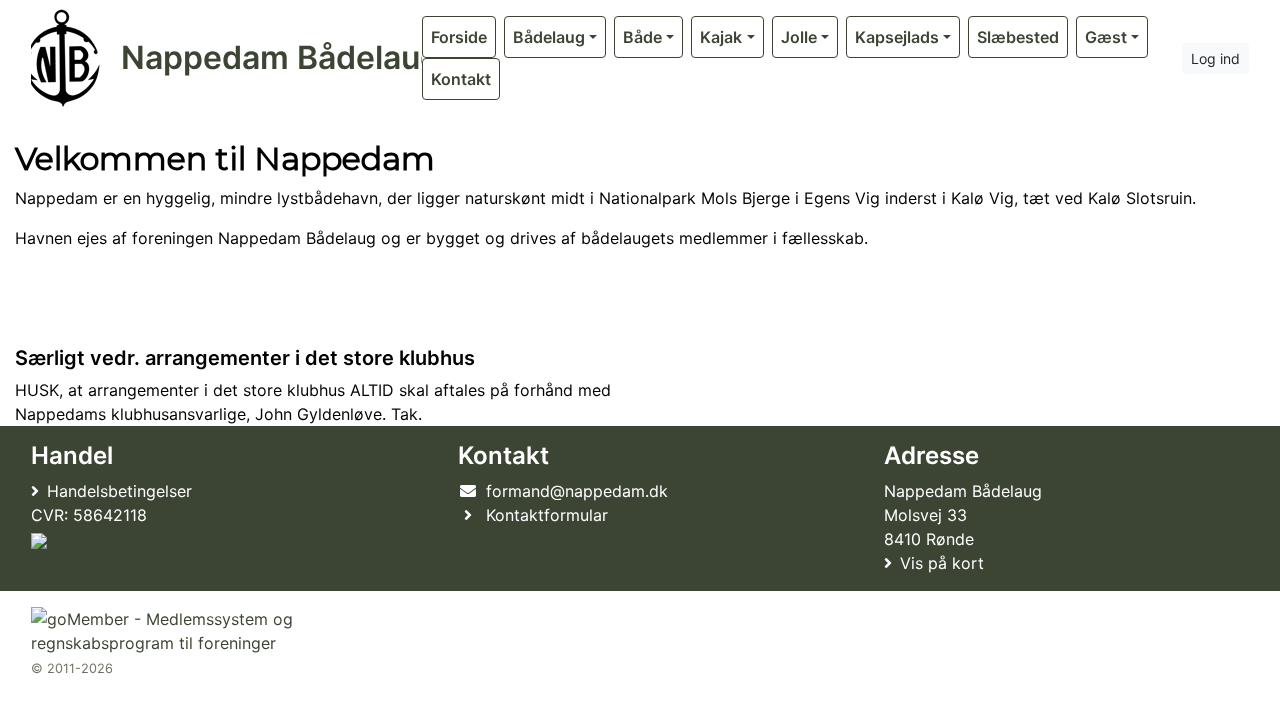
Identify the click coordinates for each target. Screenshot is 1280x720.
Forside (459, 37)
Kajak (721, 37)
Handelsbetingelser (119, 491)
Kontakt (461, 79)
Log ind (1215, 58)
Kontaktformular (547, 515)
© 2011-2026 (72, 668)
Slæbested (1018, 37)
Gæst (1106, 37)
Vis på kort (942, 563)
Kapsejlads (897, 37)
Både (642, 37)
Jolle (799, 37)
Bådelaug (549, 37)
